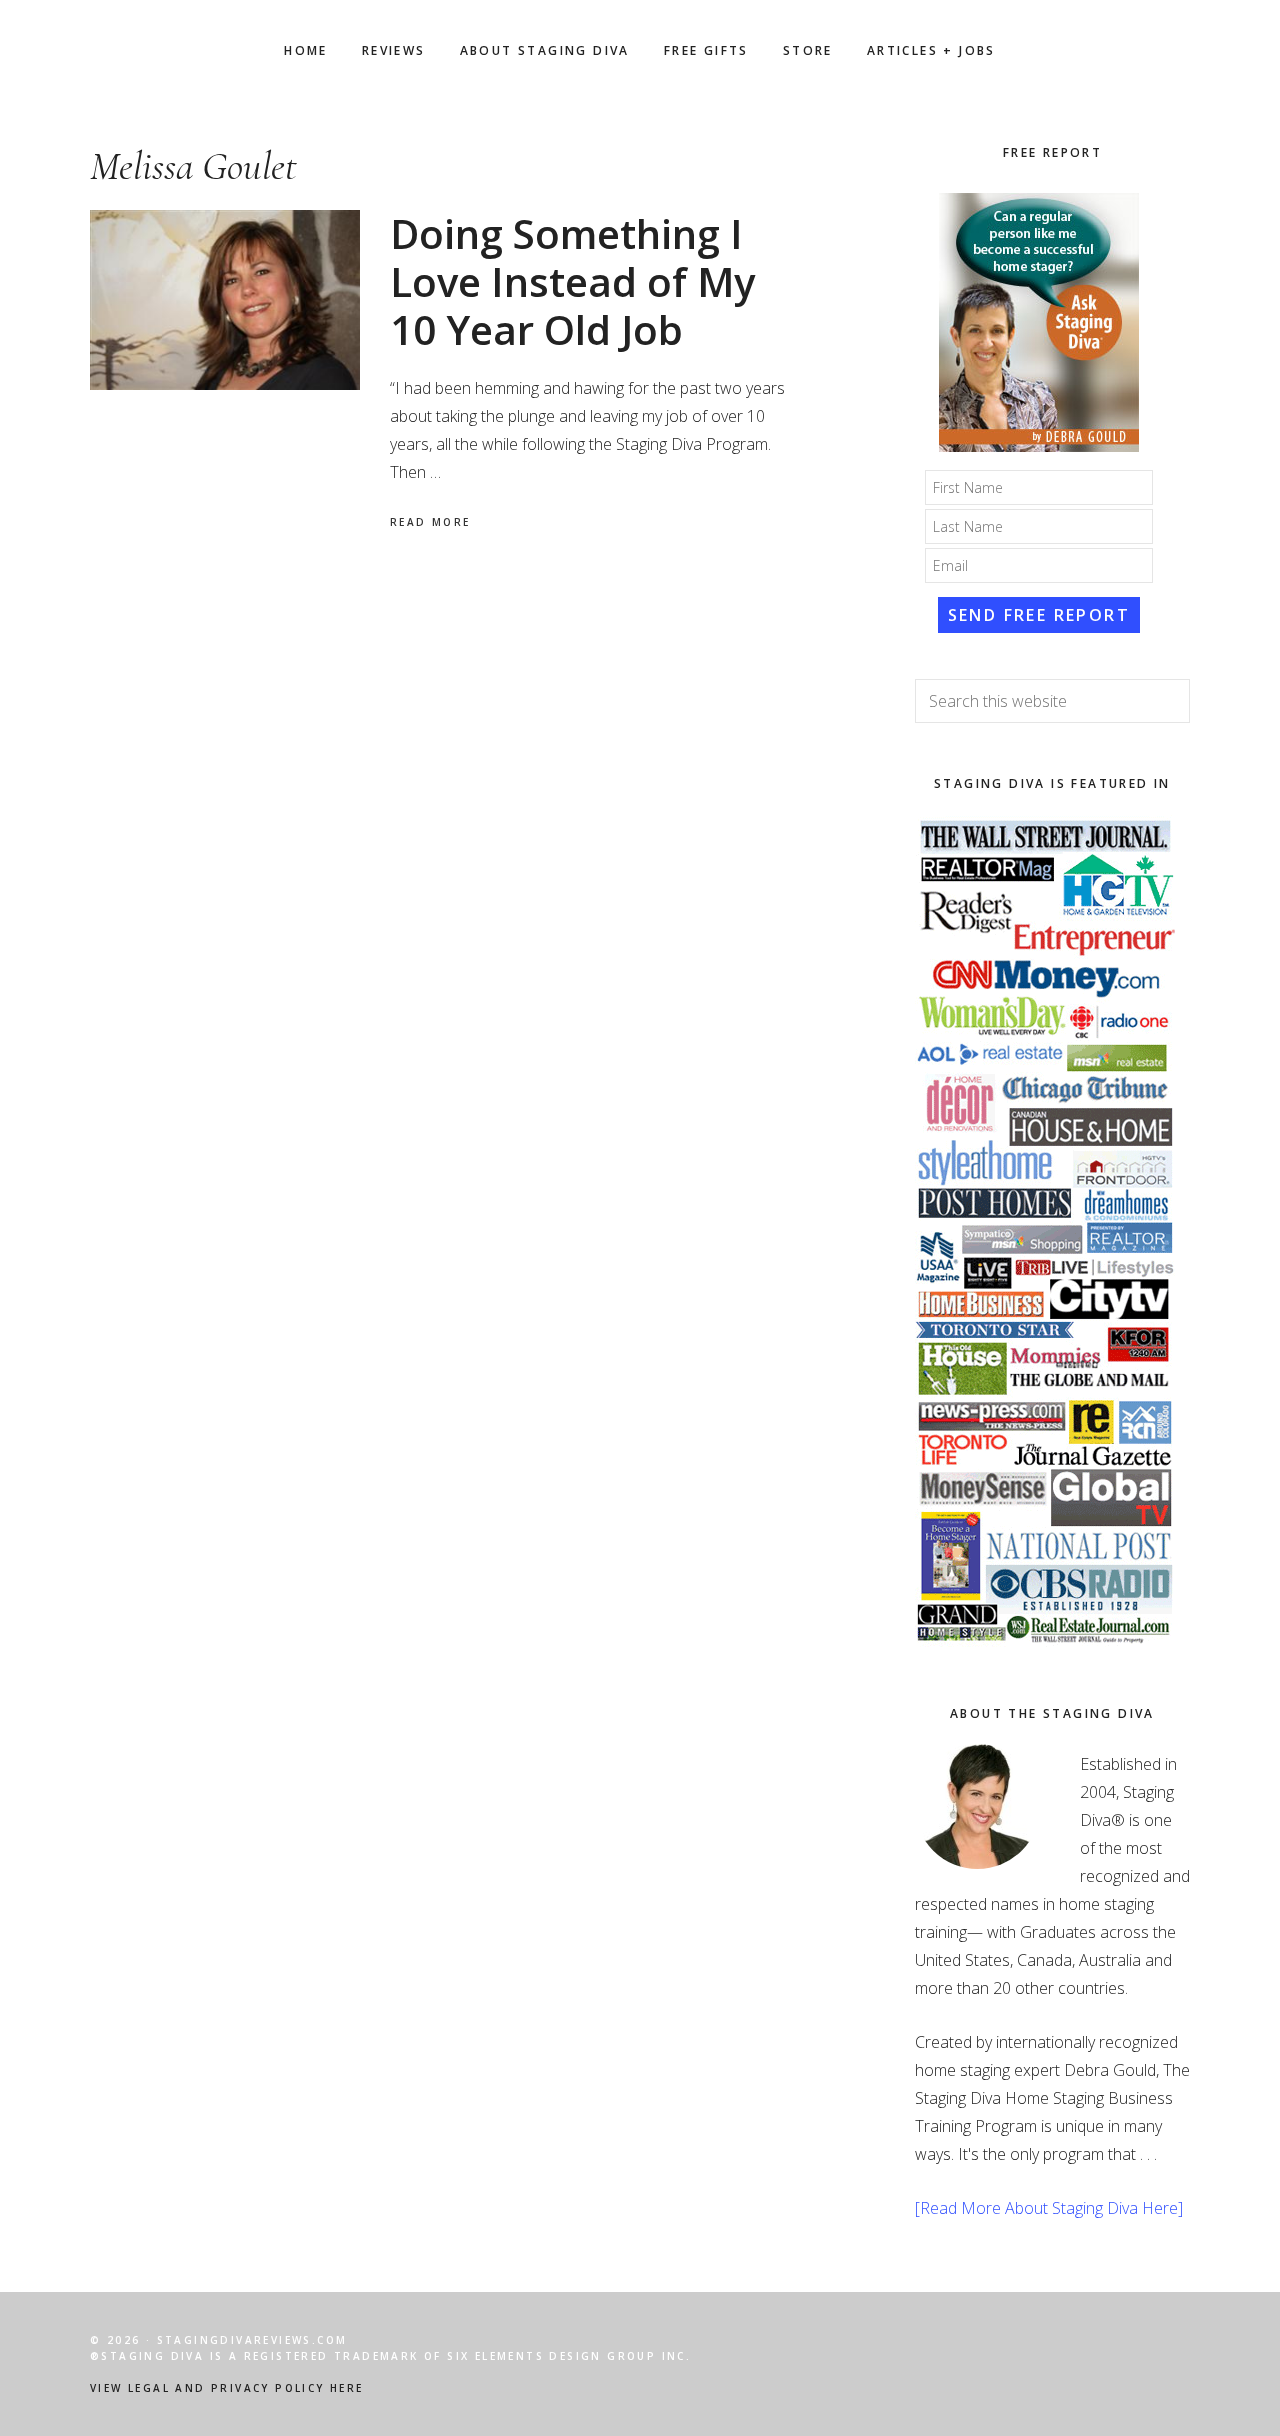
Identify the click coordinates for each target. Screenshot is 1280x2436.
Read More (430, 522)
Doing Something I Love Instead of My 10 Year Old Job (572, 281)
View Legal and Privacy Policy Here (227, 2388)
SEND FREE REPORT (1039, 615)
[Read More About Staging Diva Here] (1049, 2208)
